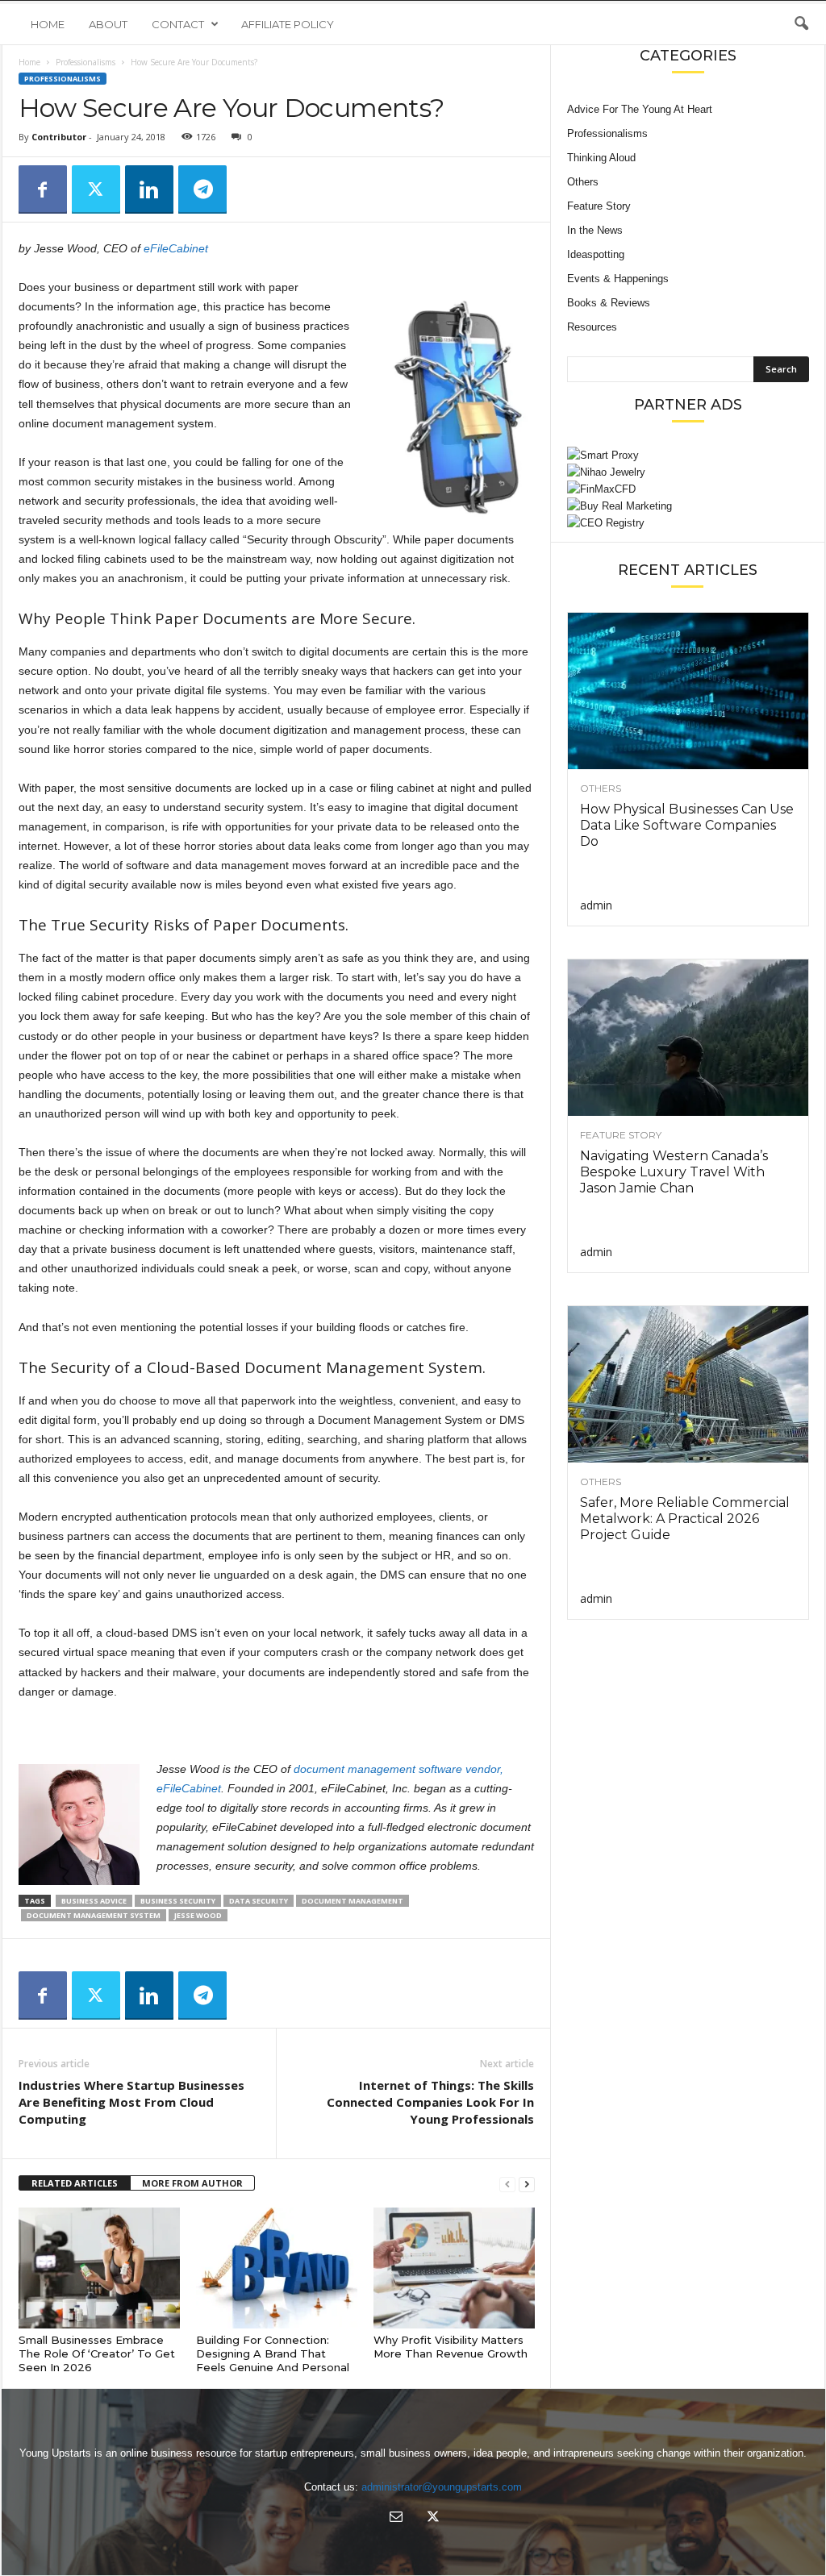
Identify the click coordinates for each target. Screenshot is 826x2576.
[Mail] (396, 2518)
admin (596, 905)
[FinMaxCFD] (688, 489)
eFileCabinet (176, 248)
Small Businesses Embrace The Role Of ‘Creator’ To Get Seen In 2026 (97, 2353)
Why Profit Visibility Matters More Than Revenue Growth (451, 2347)
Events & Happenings (618, 279)
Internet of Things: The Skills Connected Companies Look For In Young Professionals (430, 2102)
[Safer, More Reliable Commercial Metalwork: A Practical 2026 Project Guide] (688, 1384)
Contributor (59, 137)
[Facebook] (43, 189)
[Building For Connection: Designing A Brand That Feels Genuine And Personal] (277, 2268)
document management (353, 1901)
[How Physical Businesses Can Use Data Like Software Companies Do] (688, 691)
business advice (94, 1901)
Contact (178, 24)
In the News (595, 230)
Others (583, 182)
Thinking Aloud (601, 158)
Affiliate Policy (288, 24)
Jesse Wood (198, 1915)
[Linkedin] (149, 189)
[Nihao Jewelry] (688, 472)
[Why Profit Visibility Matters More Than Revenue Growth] (454, 2268)
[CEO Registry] (688, 523)
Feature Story (599, 206)
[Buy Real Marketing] (688, 506)
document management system (94, 1915)
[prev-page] (507, 2184)
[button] (801, 24)
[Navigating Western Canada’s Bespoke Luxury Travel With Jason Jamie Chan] (688, 1038)
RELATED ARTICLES (75, 2183)
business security (178, 1901)
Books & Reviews (609, 303)
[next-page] (527, 2184)
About (108, 24)
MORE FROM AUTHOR (192, 2183)
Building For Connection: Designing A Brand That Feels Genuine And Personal (273, 2353)
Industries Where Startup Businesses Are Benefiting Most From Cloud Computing (131, 2102)
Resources (592, 327)
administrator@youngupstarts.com (442, 2487)
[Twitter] (96, 189)
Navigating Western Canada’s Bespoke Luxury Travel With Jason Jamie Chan (674, 1172)
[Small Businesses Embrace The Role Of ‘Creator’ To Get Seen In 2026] (99, 2268)
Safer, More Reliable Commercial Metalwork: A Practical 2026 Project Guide (685, 1519)
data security (259, 1901)
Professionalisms (86, 62)
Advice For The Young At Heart (640, 109)
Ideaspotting (596, 254)
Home (48, 24)
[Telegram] (202, 189)
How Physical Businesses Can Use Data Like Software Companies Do (687, 825)
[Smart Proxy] (688, 455)
